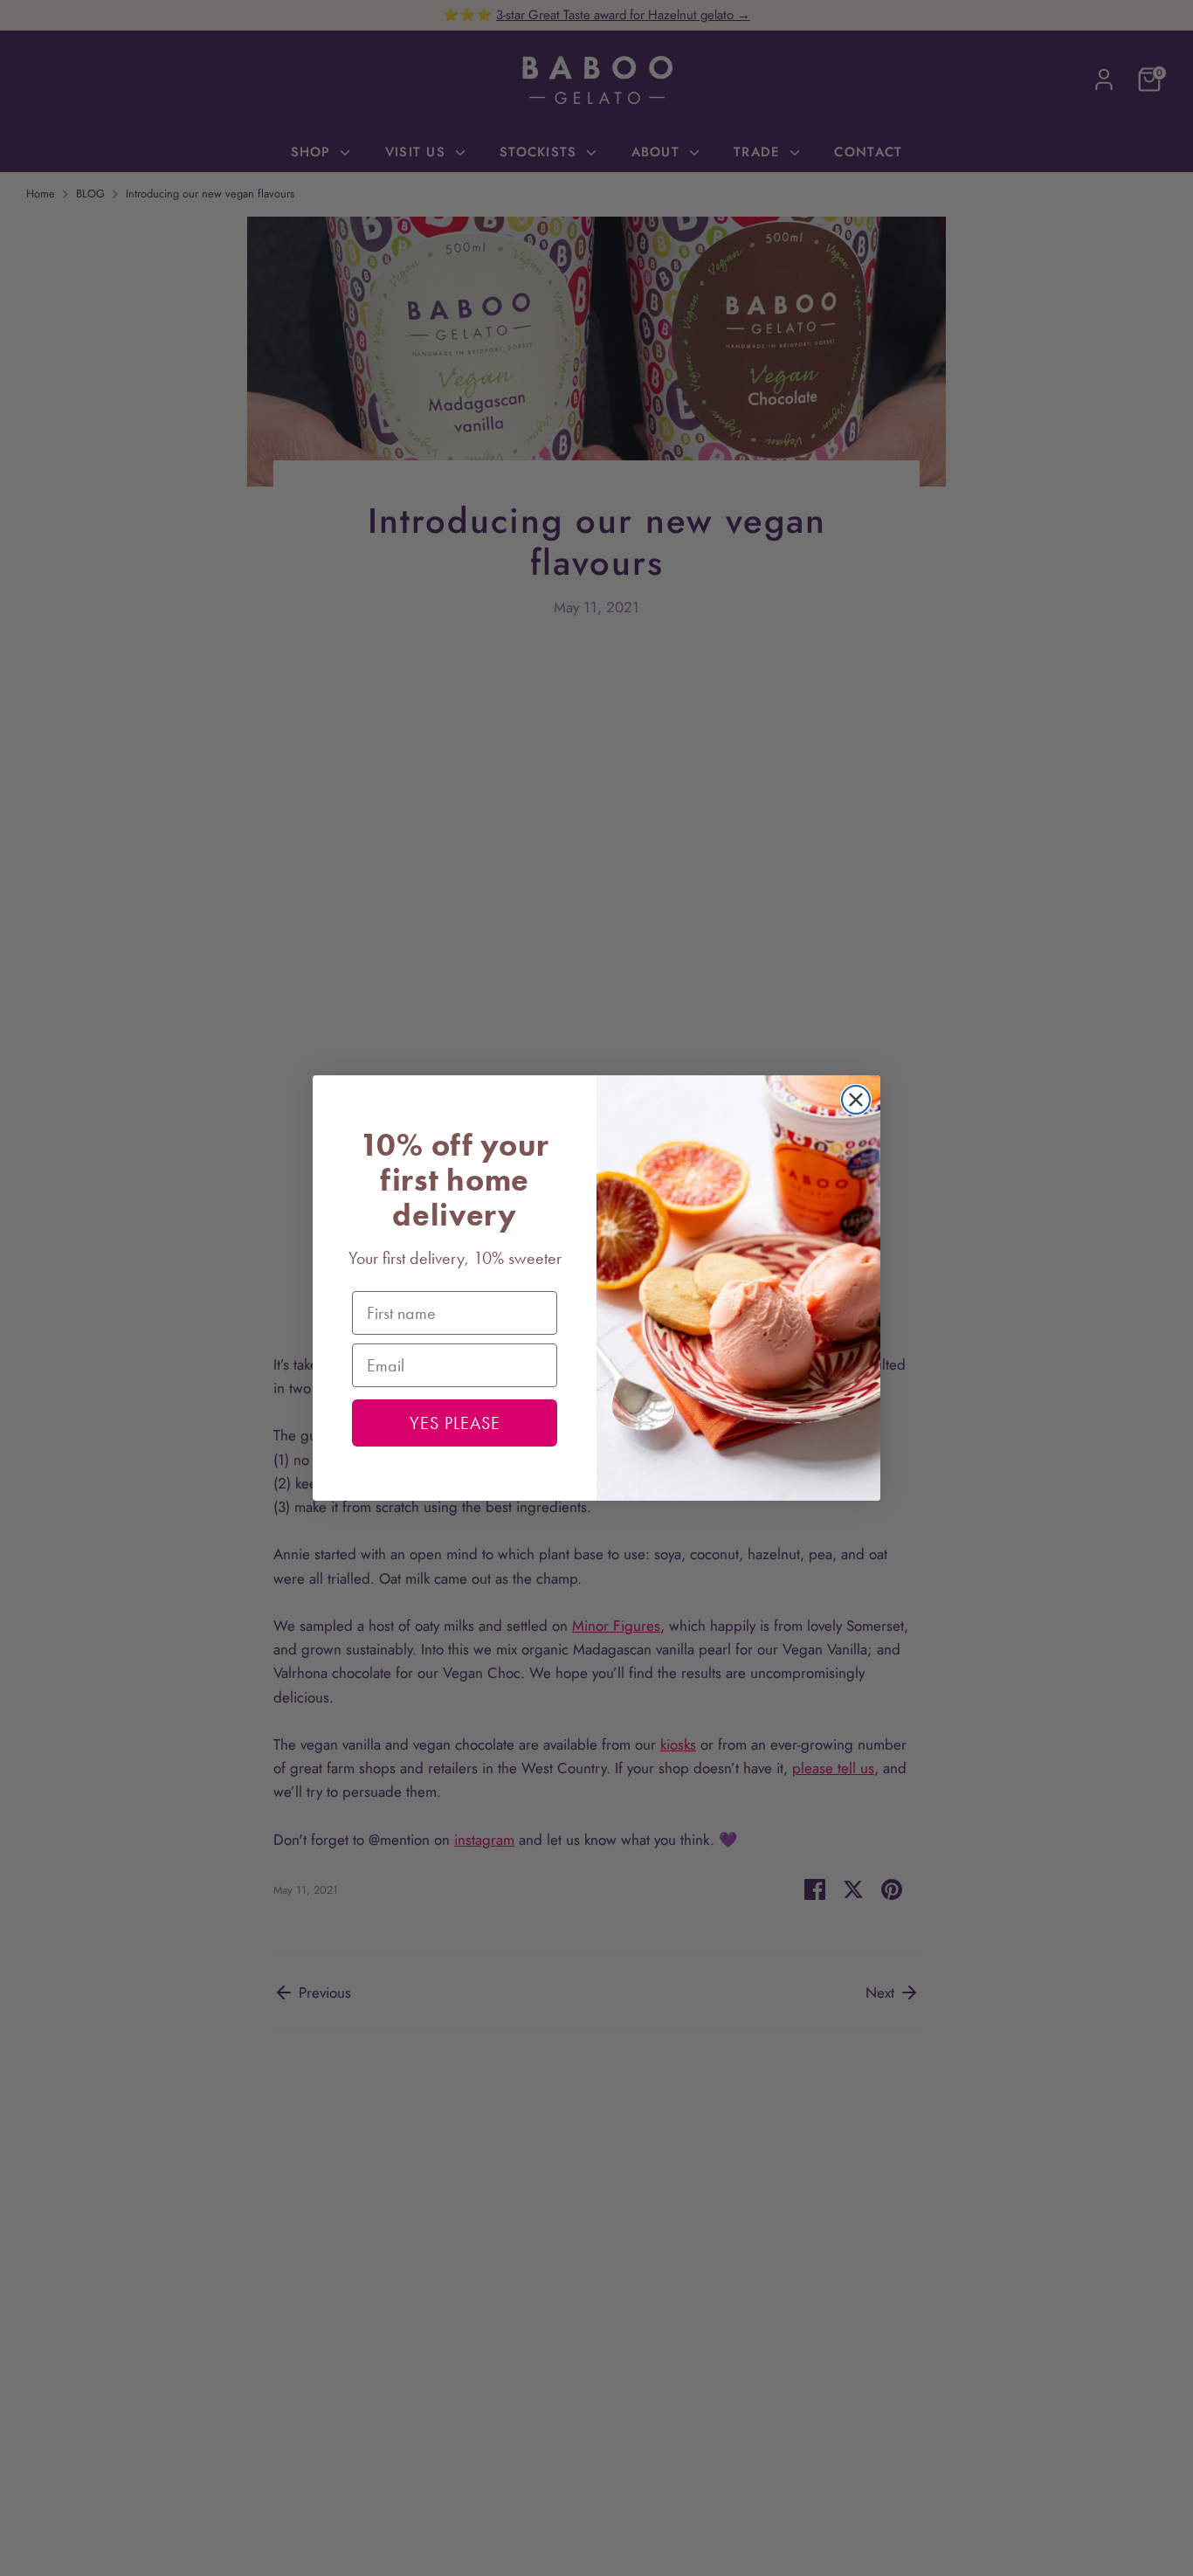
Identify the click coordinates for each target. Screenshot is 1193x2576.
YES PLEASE (455, 1423)
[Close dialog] (856, 1100)
